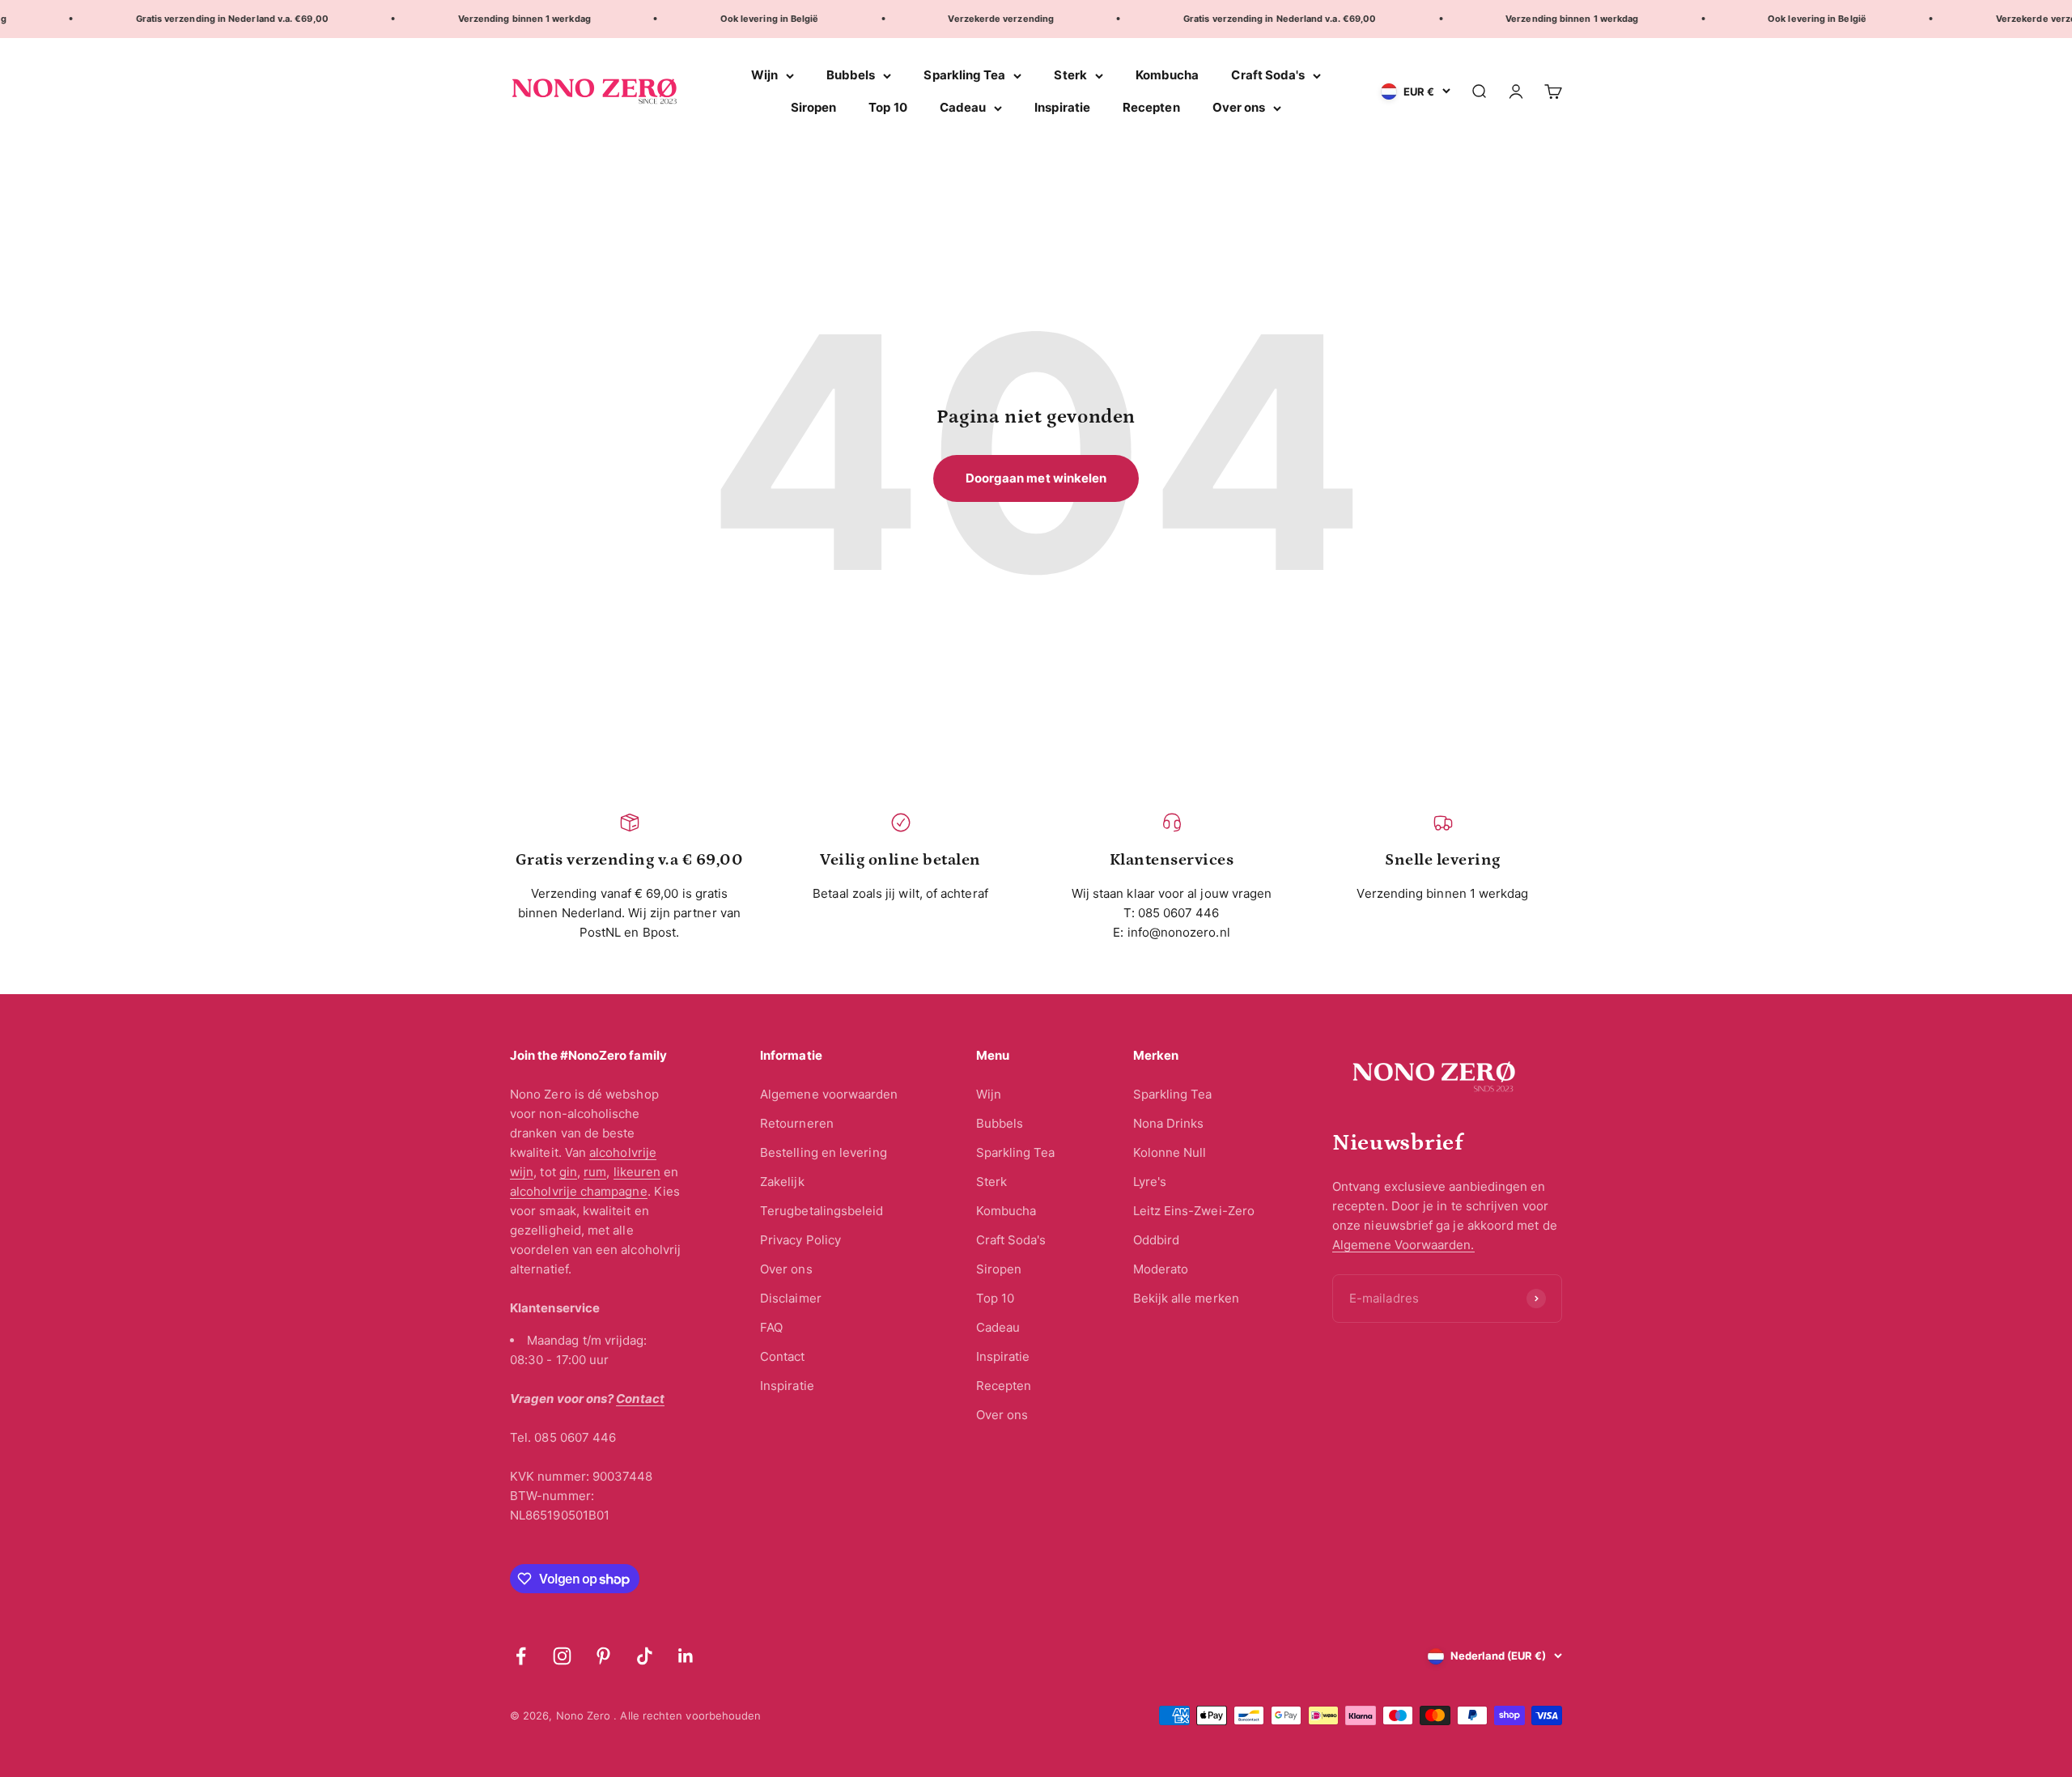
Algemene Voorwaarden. (1403, 1245)
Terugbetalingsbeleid (822, 1211)
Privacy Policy (800, 1240)
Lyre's (1150, 1182)
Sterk (1070, 75)
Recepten (1151, 107)
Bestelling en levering (824, 1152)
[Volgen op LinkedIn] (686, 1656)
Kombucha (1168, 75)
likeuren (637, 1172)
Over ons (1239, 107)
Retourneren (797, 1123)
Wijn (764, 75)
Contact (783, 1356)
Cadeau (963, 107)
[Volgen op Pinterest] (603, 1656)
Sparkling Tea (964, 75)
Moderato (1161, 1269)
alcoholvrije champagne (579, 1191)
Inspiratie (1062, 107)
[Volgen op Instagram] (562, 1656)
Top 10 (887, 107)
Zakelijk (782, 1182)
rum (595, 1172)
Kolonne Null (1170, 1152)
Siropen (814, 107)
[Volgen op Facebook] (521, 1656)
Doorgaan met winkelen (1036, 478)
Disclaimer (791, 1298)
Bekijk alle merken (1186, 1298)
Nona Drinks (1169, 1123)
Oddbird (1157, 1240)
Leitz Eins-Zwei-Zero (1194, 1211)
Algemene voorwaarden (829, 1094)
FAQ (771, 1327)
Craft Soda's (1268, 75)
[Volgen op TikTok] (645, 1656)
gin (568, 1172)
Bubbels (851, 75)
